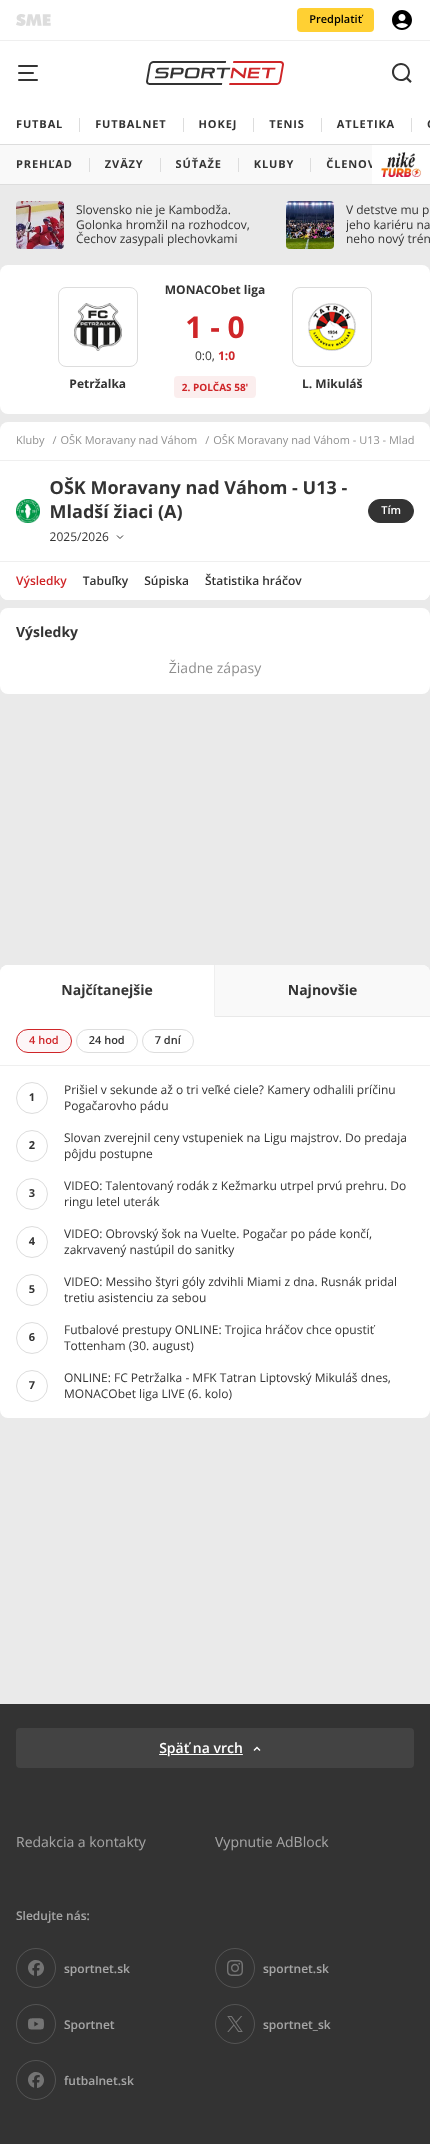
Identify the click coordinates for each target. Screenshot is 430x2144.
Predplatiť (335, 19)
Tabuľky (105, 580)
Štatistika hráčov (253, 580)
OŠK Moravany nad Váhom (129, 441)
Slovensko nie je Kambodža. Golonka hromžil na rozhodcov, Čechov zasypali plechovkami (163, 224)
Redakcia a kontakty (81, 1841)
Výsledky (41, 580)
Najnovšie (322, 990)
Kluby (30, 441)
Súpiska (166, 580)
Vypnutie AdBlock (272, 1841)
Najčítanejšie (106, 990)
